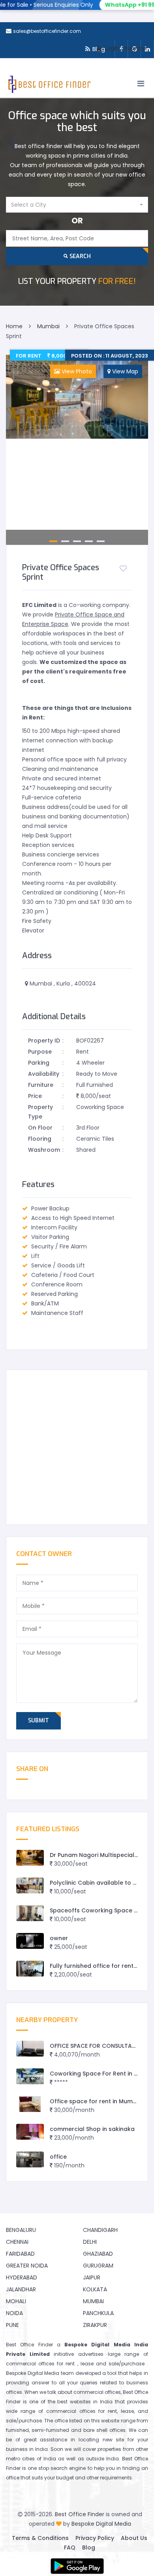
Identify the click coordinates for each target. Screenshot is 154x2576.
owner (59, 1938)
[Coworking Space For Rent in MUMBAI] (30, 2077)
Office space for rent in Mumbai (96, 2101)
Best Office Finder (80, 2514)
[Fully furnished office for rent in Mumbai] (30, 1969)
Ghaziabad (98, 2254)
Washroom (44, 1150)
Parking (39, 1063)
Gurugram (98, 2266)
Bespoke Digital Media (101, 2524)
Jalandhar (21, 2289)
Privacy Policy (95, 2538)
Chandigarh (100, 2230)
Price (35, 1096)
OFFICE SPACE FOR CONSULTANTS (96, 2046)
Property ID (44, 1041)
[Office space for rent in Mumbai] (30, 2104)
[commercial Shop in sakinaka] (30, 2132)
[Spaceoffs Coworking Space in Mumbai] (30, 1913)
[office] (30, 2160)
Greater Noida (27, 2266)
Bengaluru (21, 2230)
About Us (134, 2538)
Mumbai (93, 2301)
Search (79, 256)
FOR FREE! (77, 281)
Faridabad (20, 2254)
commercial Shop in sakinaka (92, 2129)
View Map (124, 371)
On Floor (40, 1128)
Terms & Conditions (40, 2538)
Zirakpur (95, 2325)
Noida (14, 2313)
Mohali (16, 2301)
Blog (89, 2547)
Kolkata (95, 2289)
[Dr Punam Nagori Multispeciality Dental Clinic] (30, 1858)
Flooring (40, 1139)
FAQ (70, 2547)
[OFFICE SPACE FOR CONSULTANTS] (30, 2049)
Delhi (90, 2242)
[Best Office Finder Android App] (77, 2566)
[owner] (30, 1941)
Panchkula (98, 2313)
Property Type (40, 1112)
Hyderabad (22, 2277)
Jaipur (92, 2277)
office (58, 2157)
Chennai (17, 2242)
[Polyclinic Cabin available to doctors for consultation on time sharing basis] (30, 1886)
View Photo (76, 371)
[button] (77, 205)
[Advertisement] (77, 1447)
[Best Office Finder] (49, 86)
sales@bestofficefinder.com (47, 31)
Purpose (40, 1052)
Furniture (41, 1085)
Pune (12, 2325)
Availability (44, 1074)
